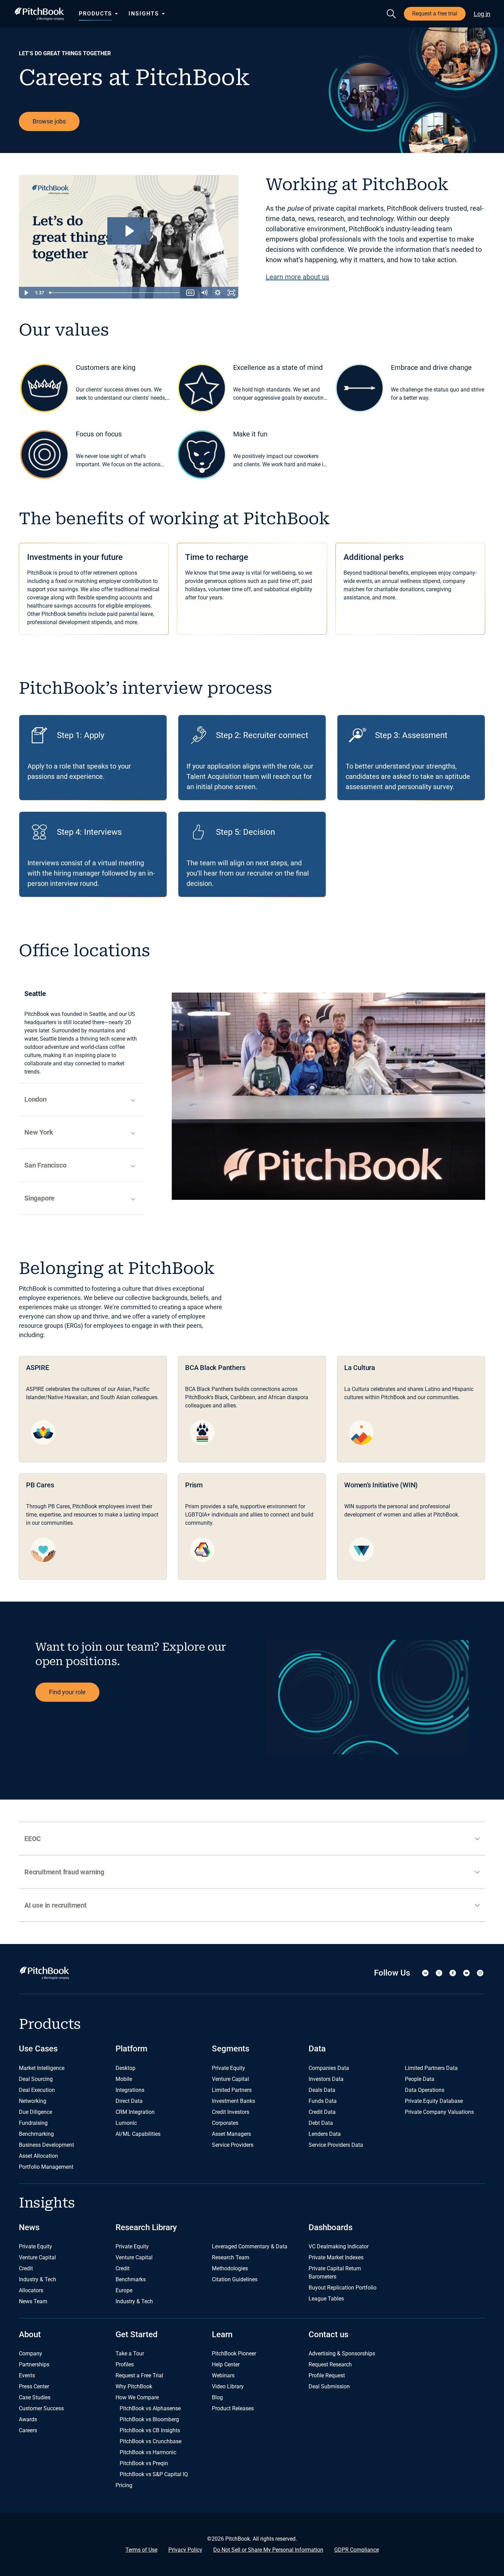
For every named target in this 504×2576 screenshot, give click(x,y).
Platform (131, 2049)
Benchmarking (36, 2134)
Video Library (228, 2386)
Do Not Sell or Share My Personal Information (268, 2550)
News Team (33, 2301)
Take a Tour (130, 2353)
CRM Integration (135, 2112)
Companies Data (329, 2068)
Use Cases (38, 2049)
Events (27, 2375)
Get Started (137, 2334)
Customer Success (41, 2408)
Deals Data (322, 2090)
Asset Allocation (38, 2156)
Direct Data (129, 2101)
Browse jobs (49, 121)
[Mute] (204, 293)
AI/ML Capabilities (138, 2134)
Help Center (226, 2364)
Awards (28, 2419)
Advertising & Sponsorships (342, 2353)
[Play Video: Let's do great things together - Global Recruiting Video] (129, 231)
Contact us (328, 2334)
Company (31, 2353)
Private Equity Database (434, 2101)
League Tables (326, 2299)
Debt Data (321, 2123)
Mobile (124, 2079)
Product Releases (233, 2408)
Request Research (330, 2364)
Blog (217, 2397)
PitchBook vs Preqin (144, 2463)
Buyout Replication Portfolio (343, 2288)
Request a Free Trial (139, 2375)
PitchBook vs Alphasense (150, 2408)
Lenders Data (325, 2134)
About (30, 2334)
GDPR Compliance (357, 2550)
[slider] (115, 293)
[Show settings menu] (218, 293)
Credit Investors (231, 2112)
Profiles (125, 2364)
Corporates (225, 2123)
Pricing (124, 2485)
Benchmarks (131, 2279)
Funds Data (323, 2101)
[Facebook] (453, 1973)
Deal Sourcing (36, 2079)
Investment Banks (233, 2101)
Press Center (34, 2386)
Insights (144, 14)
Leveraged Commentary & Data (250, 2246)
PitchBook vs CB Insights (150, 2430)
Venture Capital (230, 2079)
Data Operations (425, 2090)
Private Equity (229, 2068)
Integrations (130, 2090)
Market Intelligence (42, 2068)
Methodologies (230, 2268)
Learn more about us (297, 277)
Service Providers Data (336, 2145)
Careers (28, 2430)
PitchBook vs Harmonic (148, 2452)
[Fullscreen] (231, 293)
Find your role (67, 1692)
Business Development (46, 2145)
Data (317, 2049)
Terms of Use (141, 2550)
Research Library (146, 2227)
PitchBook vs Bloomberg (149, 2419)
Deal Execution (37, 2090)
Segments (231, 2049)
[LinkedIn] (425, 1973)
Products (95, 14)
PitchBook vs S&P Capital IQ (154, 2474)
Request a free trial (435, 14)
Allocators (31, 2290)
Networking (33, 2101)
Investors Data (326, 2079)
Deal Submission (329, 2386)
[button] (252, 1839)
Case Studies (35, 2397)
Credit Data (322, 2112)
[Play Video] (26, 293)
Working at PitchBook (357, 185)
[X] (439, 1973)
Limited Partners (232, 2090)
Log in (482, 14)
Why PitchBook (134, 2386)
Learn (222, 2334)
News (29, 2227)
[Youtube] (466, 1973)
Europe (124, 2290)
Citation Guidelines (235, 2279)
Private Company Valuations (439, 2112)
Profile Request (327, 2375)
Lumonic (126, 2123)
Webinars (223, 2375)
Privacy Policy (185, 2550)
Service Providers (233, 2145)
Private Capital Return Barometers (335, 2273)
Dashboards (331, 2227)
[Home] (39, 14)
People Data (420, 2079)
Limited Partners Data (431, 2068)
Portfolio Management (46, 2167)
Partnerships (34, 2364)
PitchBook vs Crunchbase (151, 2441)
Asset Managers (231, 2134)
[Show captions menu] (190, 293)
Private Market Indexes (336, 2257)
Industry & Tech (38, 2279)
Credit (26, 2268)
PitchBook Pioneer (234, 2353)
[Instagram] (480, 1973)
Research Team (231, 2257)
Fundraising (33, 2123)
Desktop (125, 2068)
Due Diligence (35, 2112)
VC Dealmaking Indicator (339, 2246)
